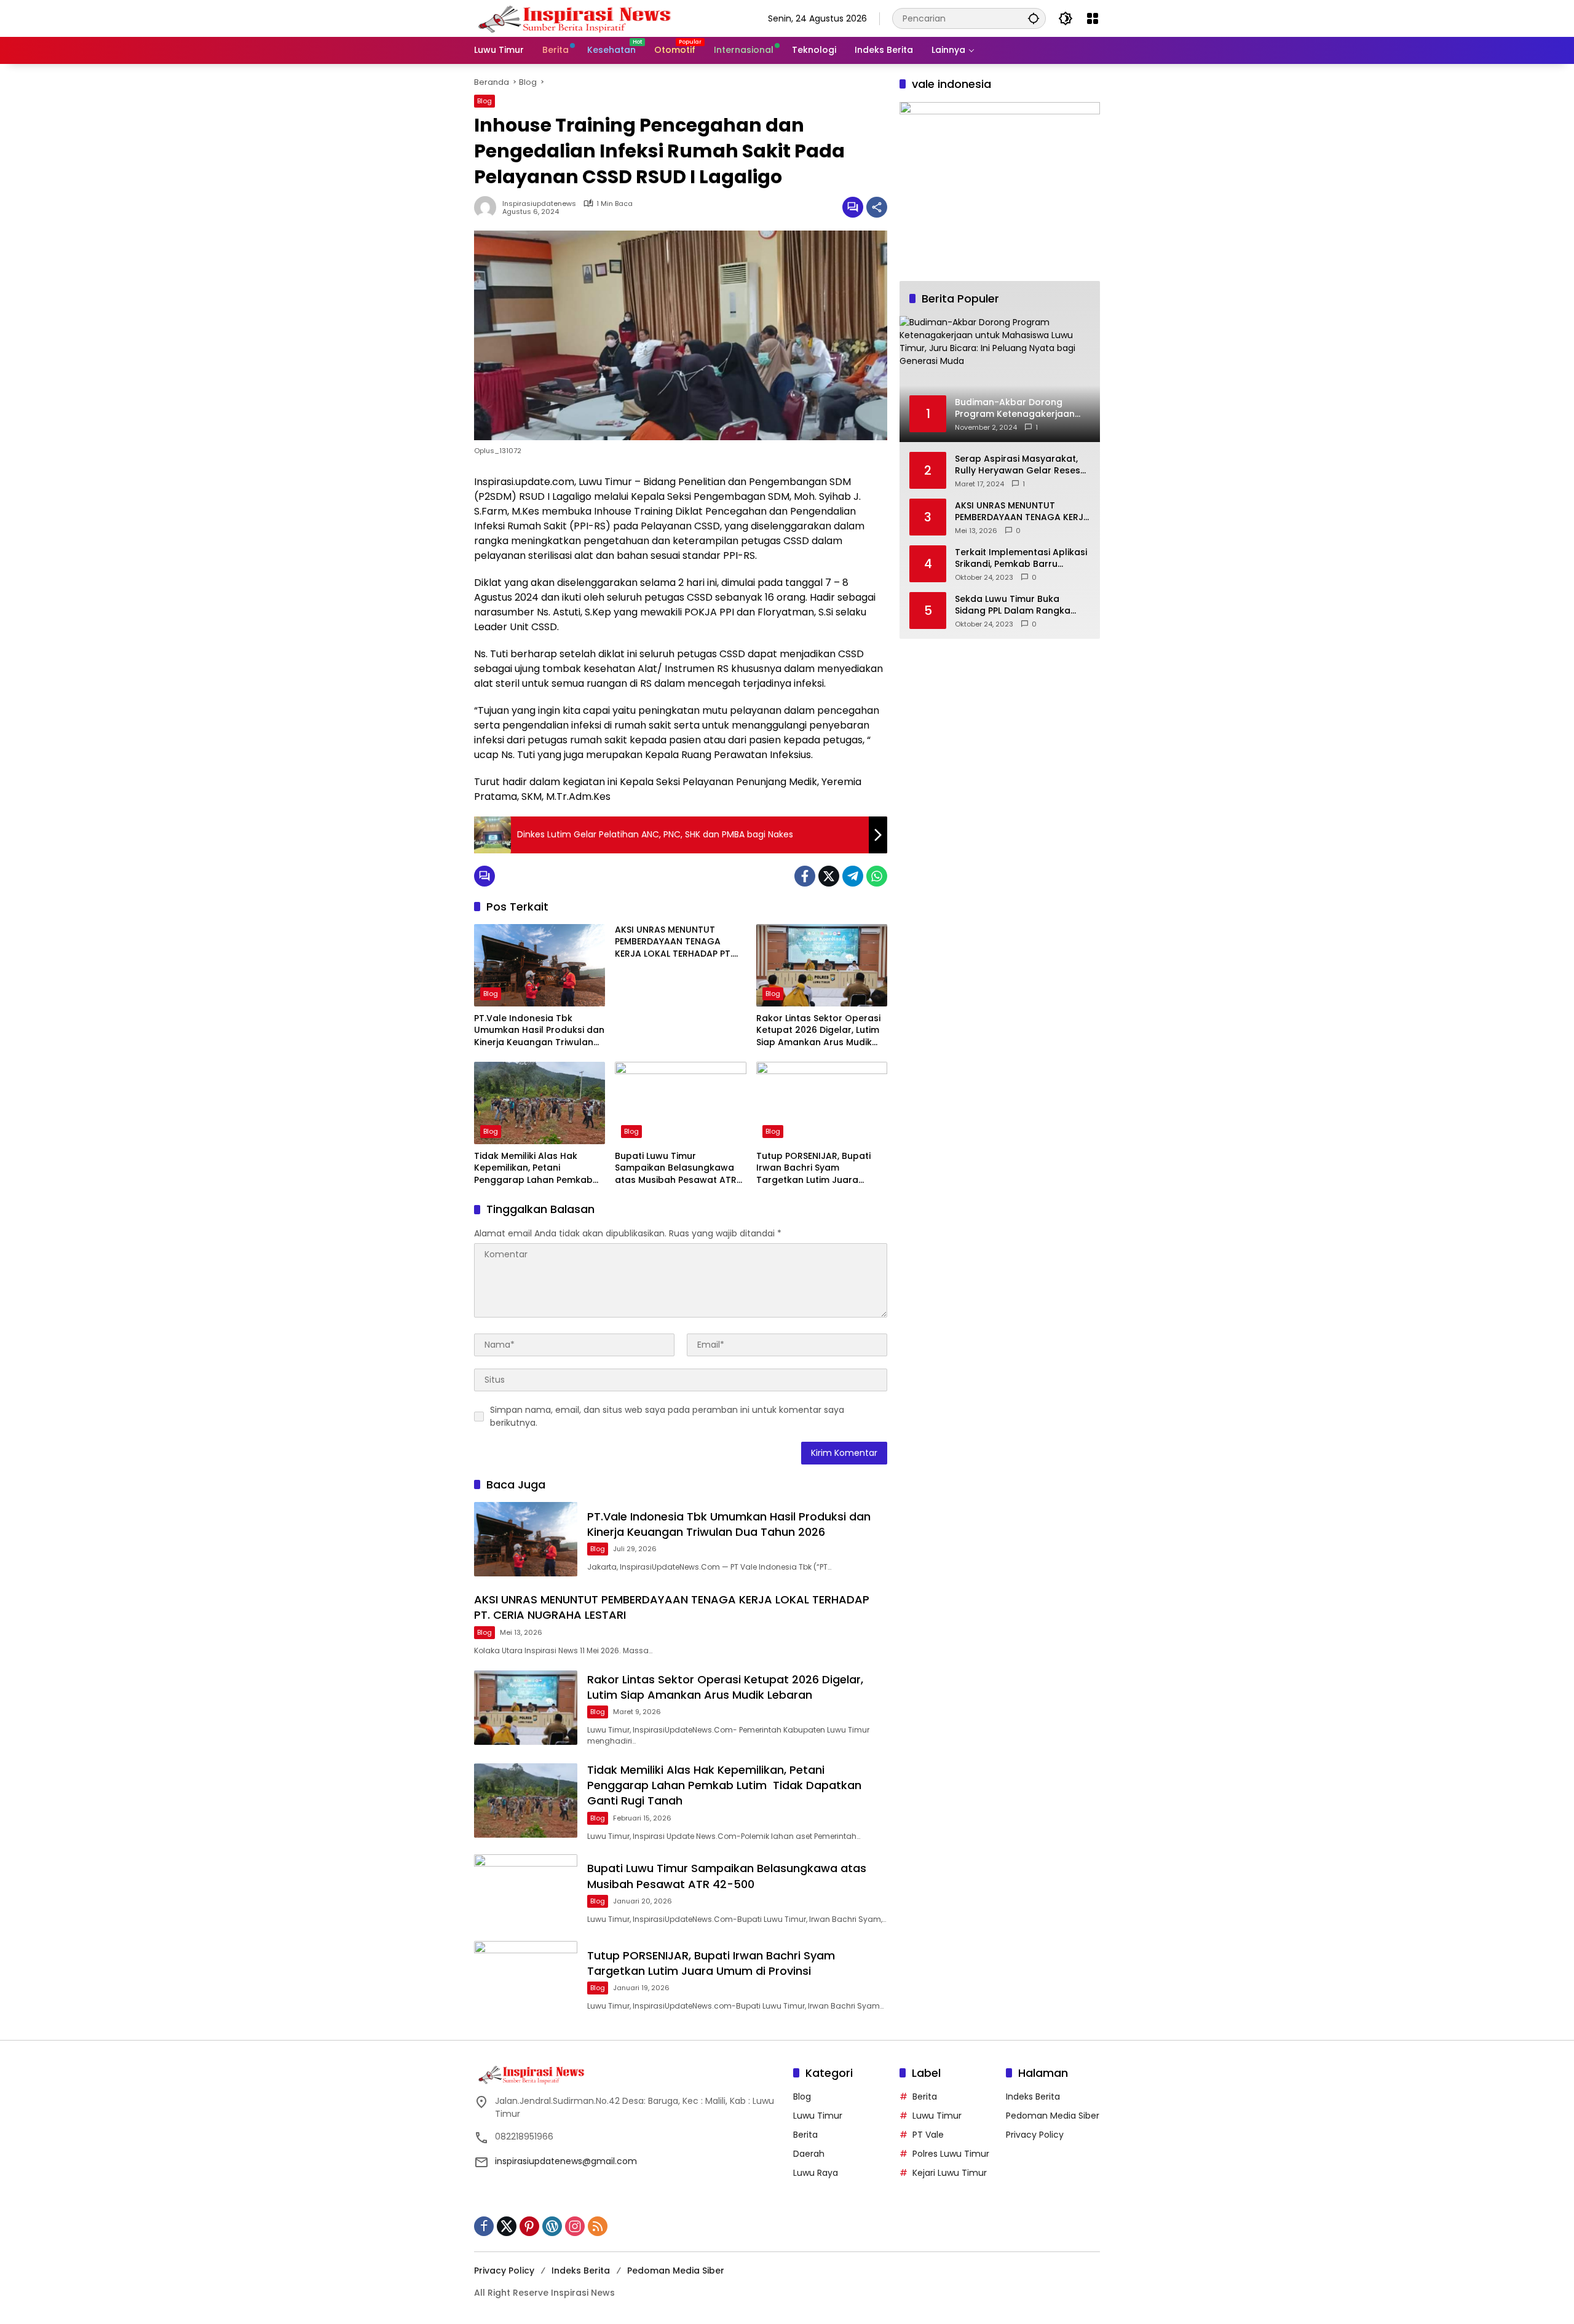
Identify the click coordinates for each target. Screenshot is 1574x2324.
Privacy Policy (1035, 2135)
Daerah (809, 2154)
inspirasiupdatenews (539, 204)
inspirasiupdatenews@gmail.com (566, 2161)
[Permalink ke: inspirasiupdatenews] (488, 207)
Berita (805, 2135)
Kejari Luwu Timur (950, 2173)
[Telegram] (853, 876)
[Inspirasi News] (582, 18)
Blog (484, 101)
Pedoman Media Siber (1053, 2116)
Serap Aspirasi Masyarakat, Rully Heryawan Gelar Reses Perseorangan (1018, 464)
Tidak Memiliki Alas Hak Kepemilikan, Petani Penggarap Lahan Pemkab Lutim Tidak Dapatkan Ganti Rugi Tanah (538, 1168)
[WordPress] (552, 2226)
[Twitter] (829, 876)
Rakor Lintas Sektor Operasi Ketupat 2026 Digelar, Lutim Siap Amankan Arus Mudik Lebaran (818, 1031)
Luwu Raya (816, 2173)
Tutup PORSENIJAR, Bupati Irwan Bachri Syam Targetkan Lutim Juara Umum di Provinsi (813, 1168)
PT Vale (928, 2135)
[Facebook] (805, 876)
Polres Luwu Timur (951, 2154)
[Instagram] (575, 2226)
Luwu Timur (818, 2116)
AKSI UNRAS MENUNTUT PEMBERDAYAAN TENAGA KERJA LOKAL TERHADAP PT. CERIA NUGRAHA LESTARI (674, 942)
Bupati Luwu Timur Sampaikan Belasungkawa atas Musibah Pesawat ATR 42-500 (676, 1168)
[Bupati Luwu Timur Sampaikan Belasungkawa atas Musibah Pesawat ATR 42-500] (680, 1103)
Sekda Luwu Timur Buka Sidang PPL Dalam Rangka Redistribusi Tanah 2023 (1013, 605)
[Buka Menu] (1093, 18)
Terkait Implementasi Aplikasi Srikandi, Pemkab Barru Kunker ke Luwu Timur (1021, 558)
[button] (1034, 18)
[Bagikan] (877, 207)
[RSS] (598, 2226)
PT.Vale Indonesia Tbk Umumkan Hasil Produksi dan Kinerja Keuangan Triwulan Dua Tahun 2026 (539, 1031)
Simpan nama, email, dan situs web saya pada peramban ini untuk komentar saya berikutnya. (667, 1416)
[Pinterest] (529, 2226)
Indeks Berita (1033, 2097)
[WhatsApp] (877, 876)
